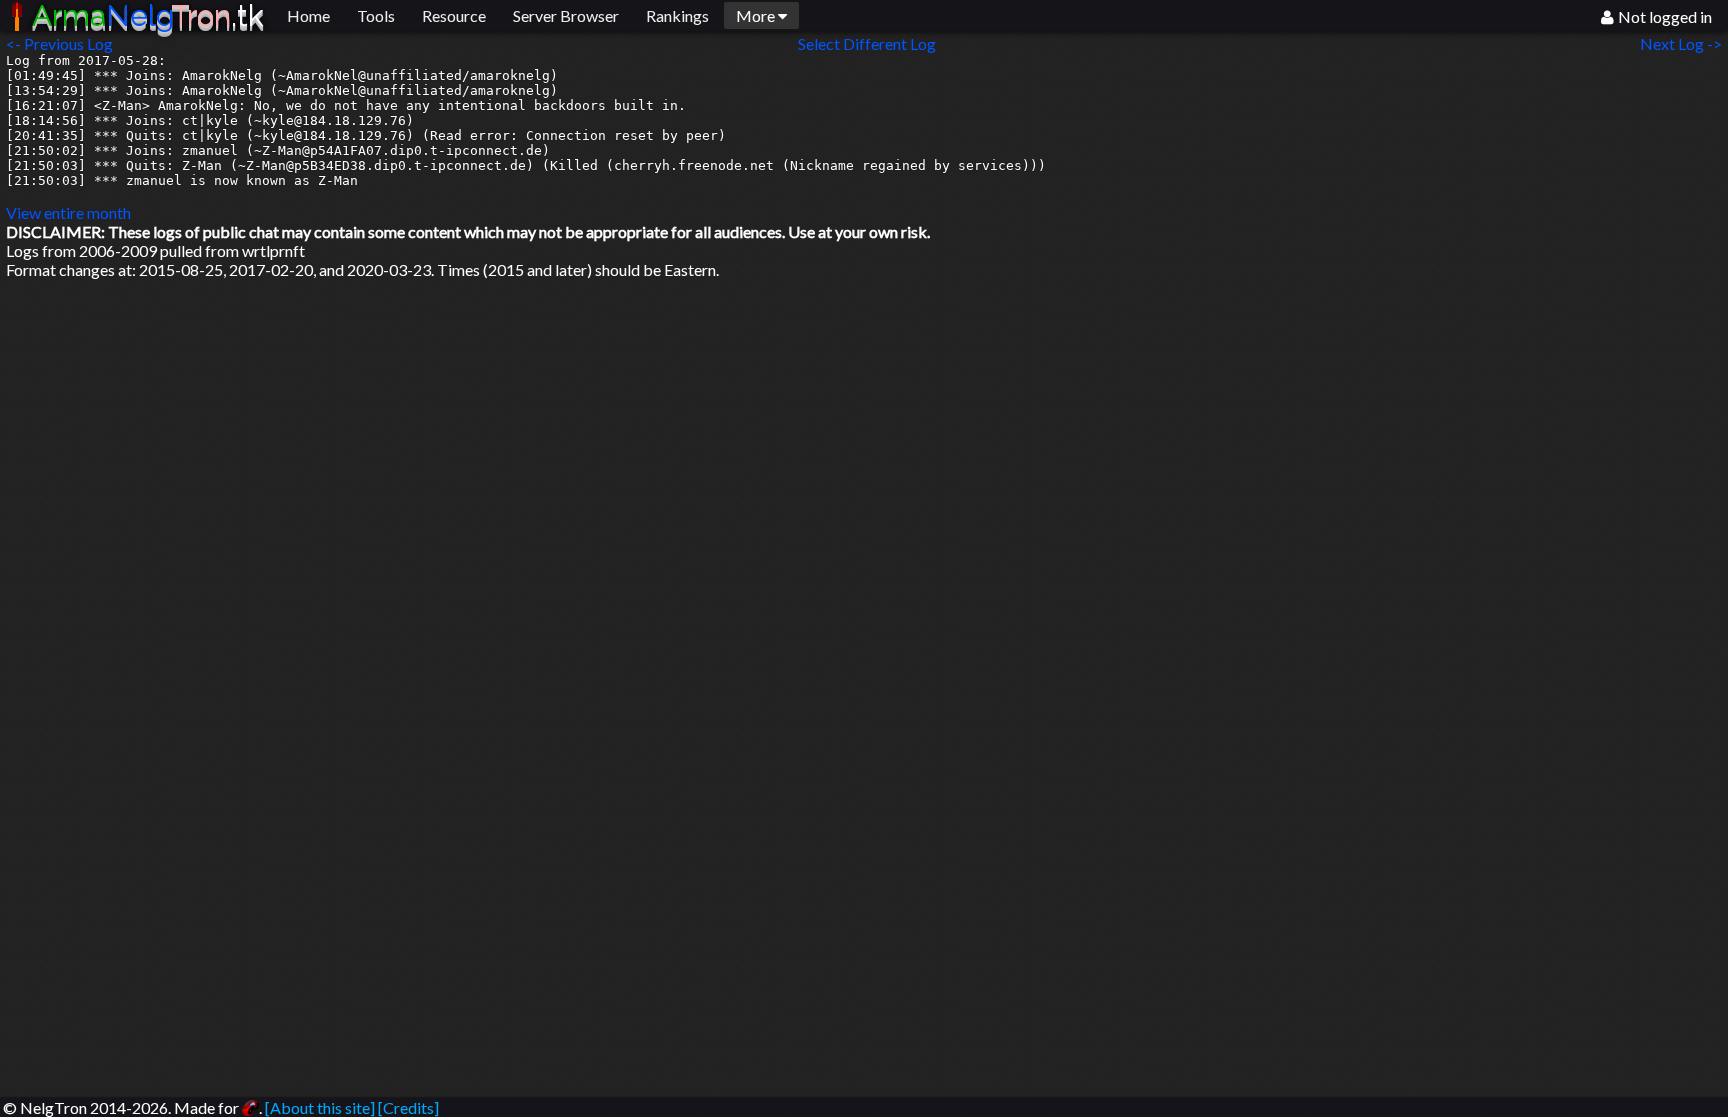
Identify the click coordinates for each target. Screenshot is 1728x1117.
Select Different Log (867, 43)
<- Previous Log (59, 43)
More (757, 15)
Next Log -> (1684, 43)
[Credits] (408, 1107)
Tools (376, 15)
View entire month (68, 212)
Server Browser (566, 15)
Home (308, 15)
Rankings (677, 15)
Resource (454, 15)
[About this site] (320, 1107)
